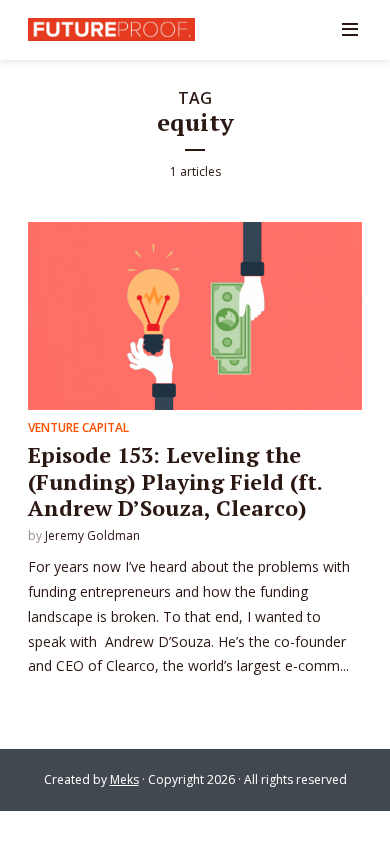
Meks (124, 779)
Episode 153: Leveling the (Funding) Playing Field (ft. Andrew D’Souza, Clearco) (175, 481)
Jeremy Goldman (92, 535)
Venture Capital (78, 427)
